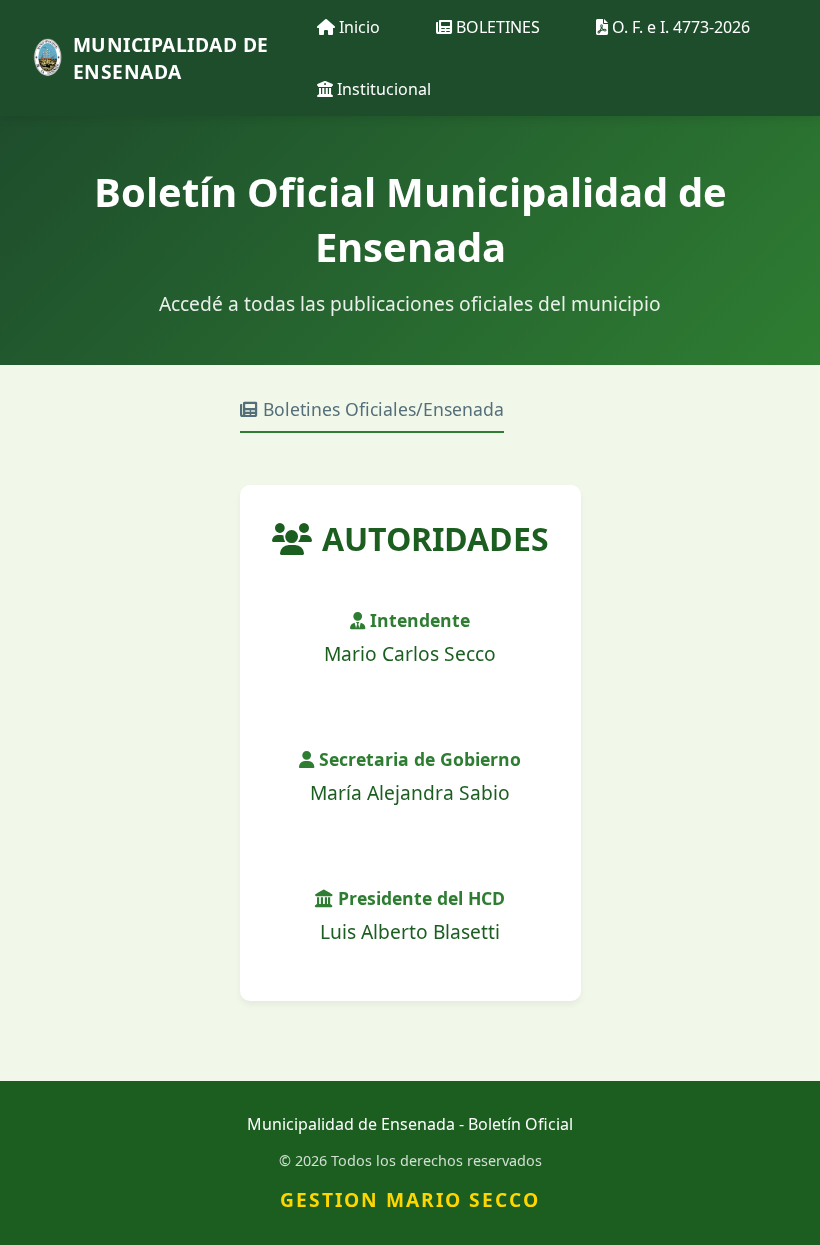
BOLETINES (496, 27)
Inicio (357, 27)
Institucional (382, 89)
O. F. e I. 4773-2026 (679, 27)
